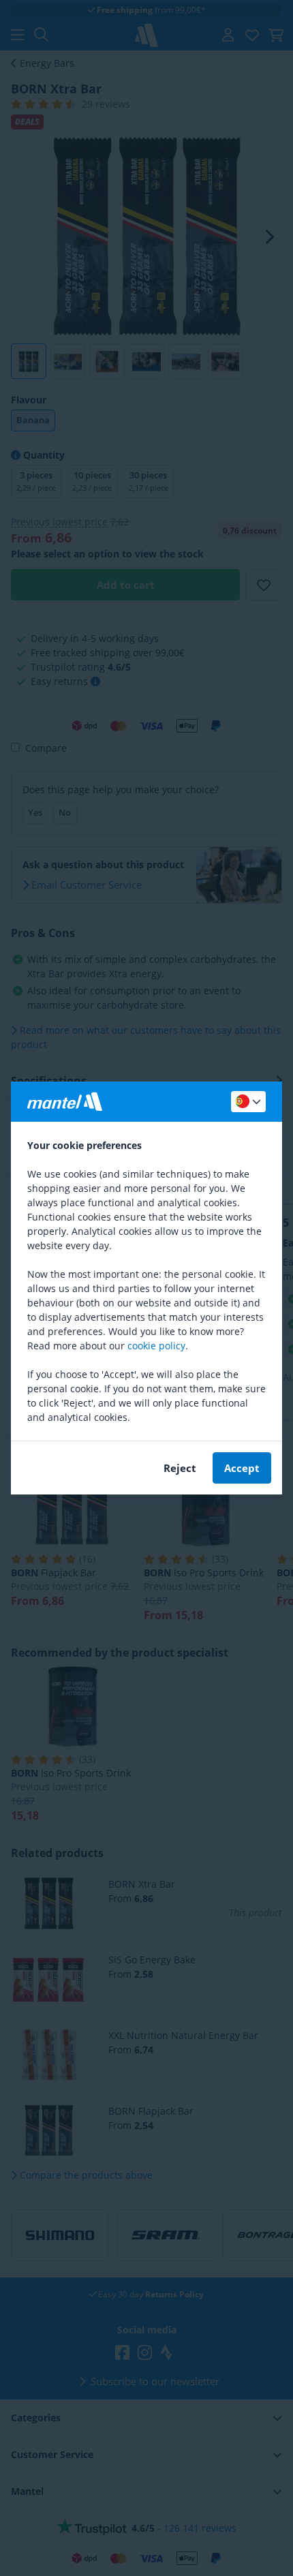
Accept (242, 1468)
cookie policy (156, 1346)
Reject (180, 1468)
